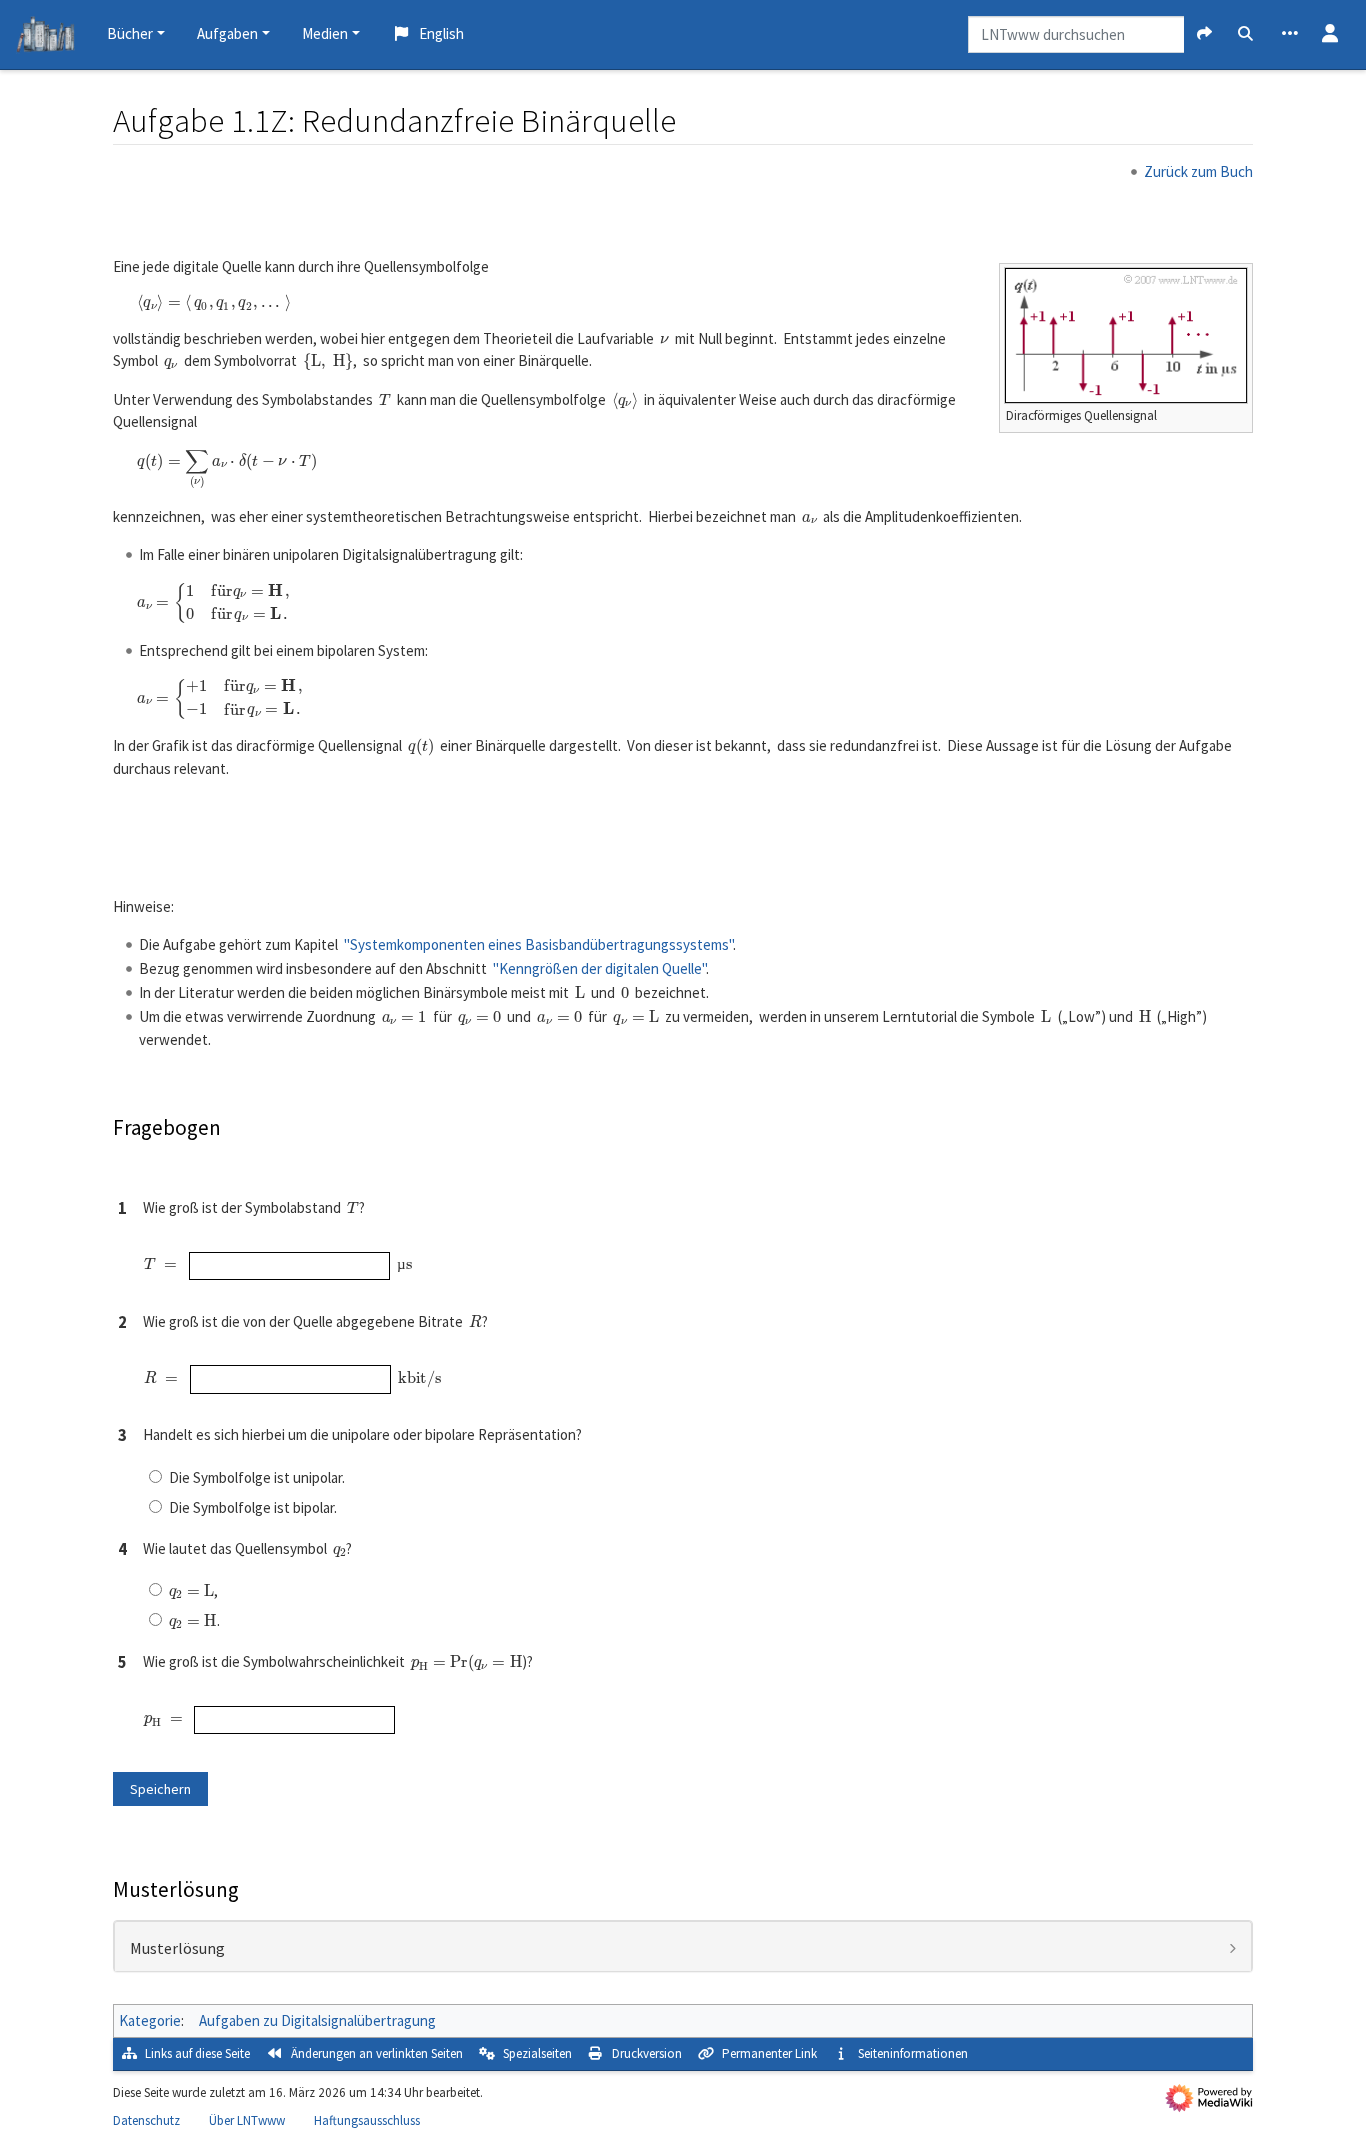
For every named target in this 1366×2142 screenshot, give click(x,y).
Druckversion (647, 2053)
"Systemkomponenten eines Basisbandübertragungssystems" (538, 944)
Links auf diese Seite (197, 2053)
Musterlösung (177, 1949)
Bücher (130, 33)
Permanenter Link (769, 2053)
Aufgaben (227, 33)
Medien (325, 33)
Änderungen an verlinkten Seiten (377, 2053)
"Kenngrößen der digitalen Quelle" (599, 968)
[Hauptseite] (45, 37)
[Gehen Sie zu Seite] (1204, 34)
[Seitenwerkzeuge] (1290, 35)
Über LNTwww (247, 2120)
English (441, 33)
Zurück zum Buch (1198, 171)
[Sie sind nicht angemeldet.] (1330, 35)
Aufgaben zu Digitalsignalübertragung (317, 2020)
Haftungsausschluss (367, 2120)
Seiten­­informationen (913, 2053)
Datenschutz (146, 2120)
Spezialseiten (537, 2053)
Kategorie (150, 2020)
